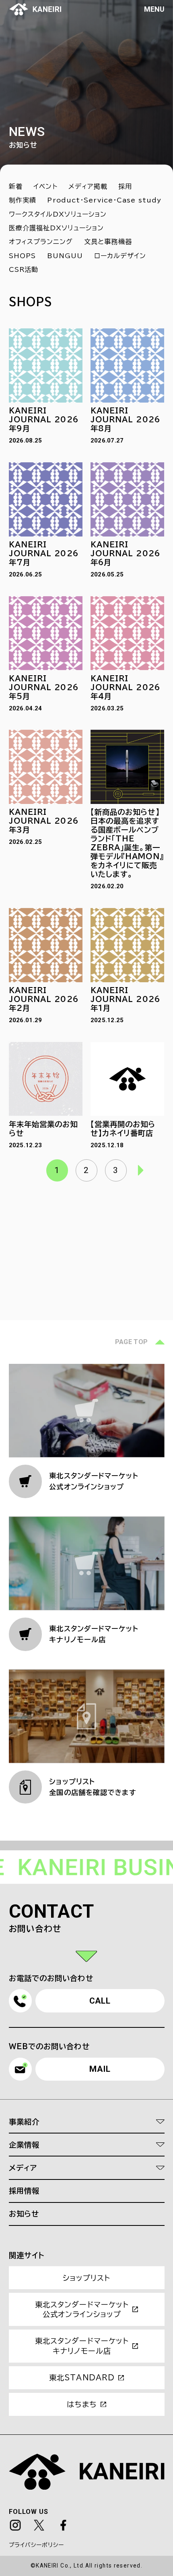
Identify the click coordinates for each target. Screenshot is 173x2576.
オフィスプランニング (41, 242)
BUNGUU (65, 256)
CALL (100, 2001)
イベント (45, 186)
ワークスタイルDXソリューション (58, 214)
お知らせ (24, 2214)
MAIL (100, 2069)
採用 (125, 186)
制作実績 (23, 200)
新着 (16, 186)
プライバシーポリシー (37, 2545)
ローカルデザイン (120, 256)
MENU (154, 9)
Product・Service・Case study (104, 200)
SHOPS (23, 256)
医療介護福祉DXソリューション (57, 228)
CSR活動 (24, 269)
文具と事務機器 (108, 242)
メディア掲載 (88, 186)
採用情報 (24, 2191)
